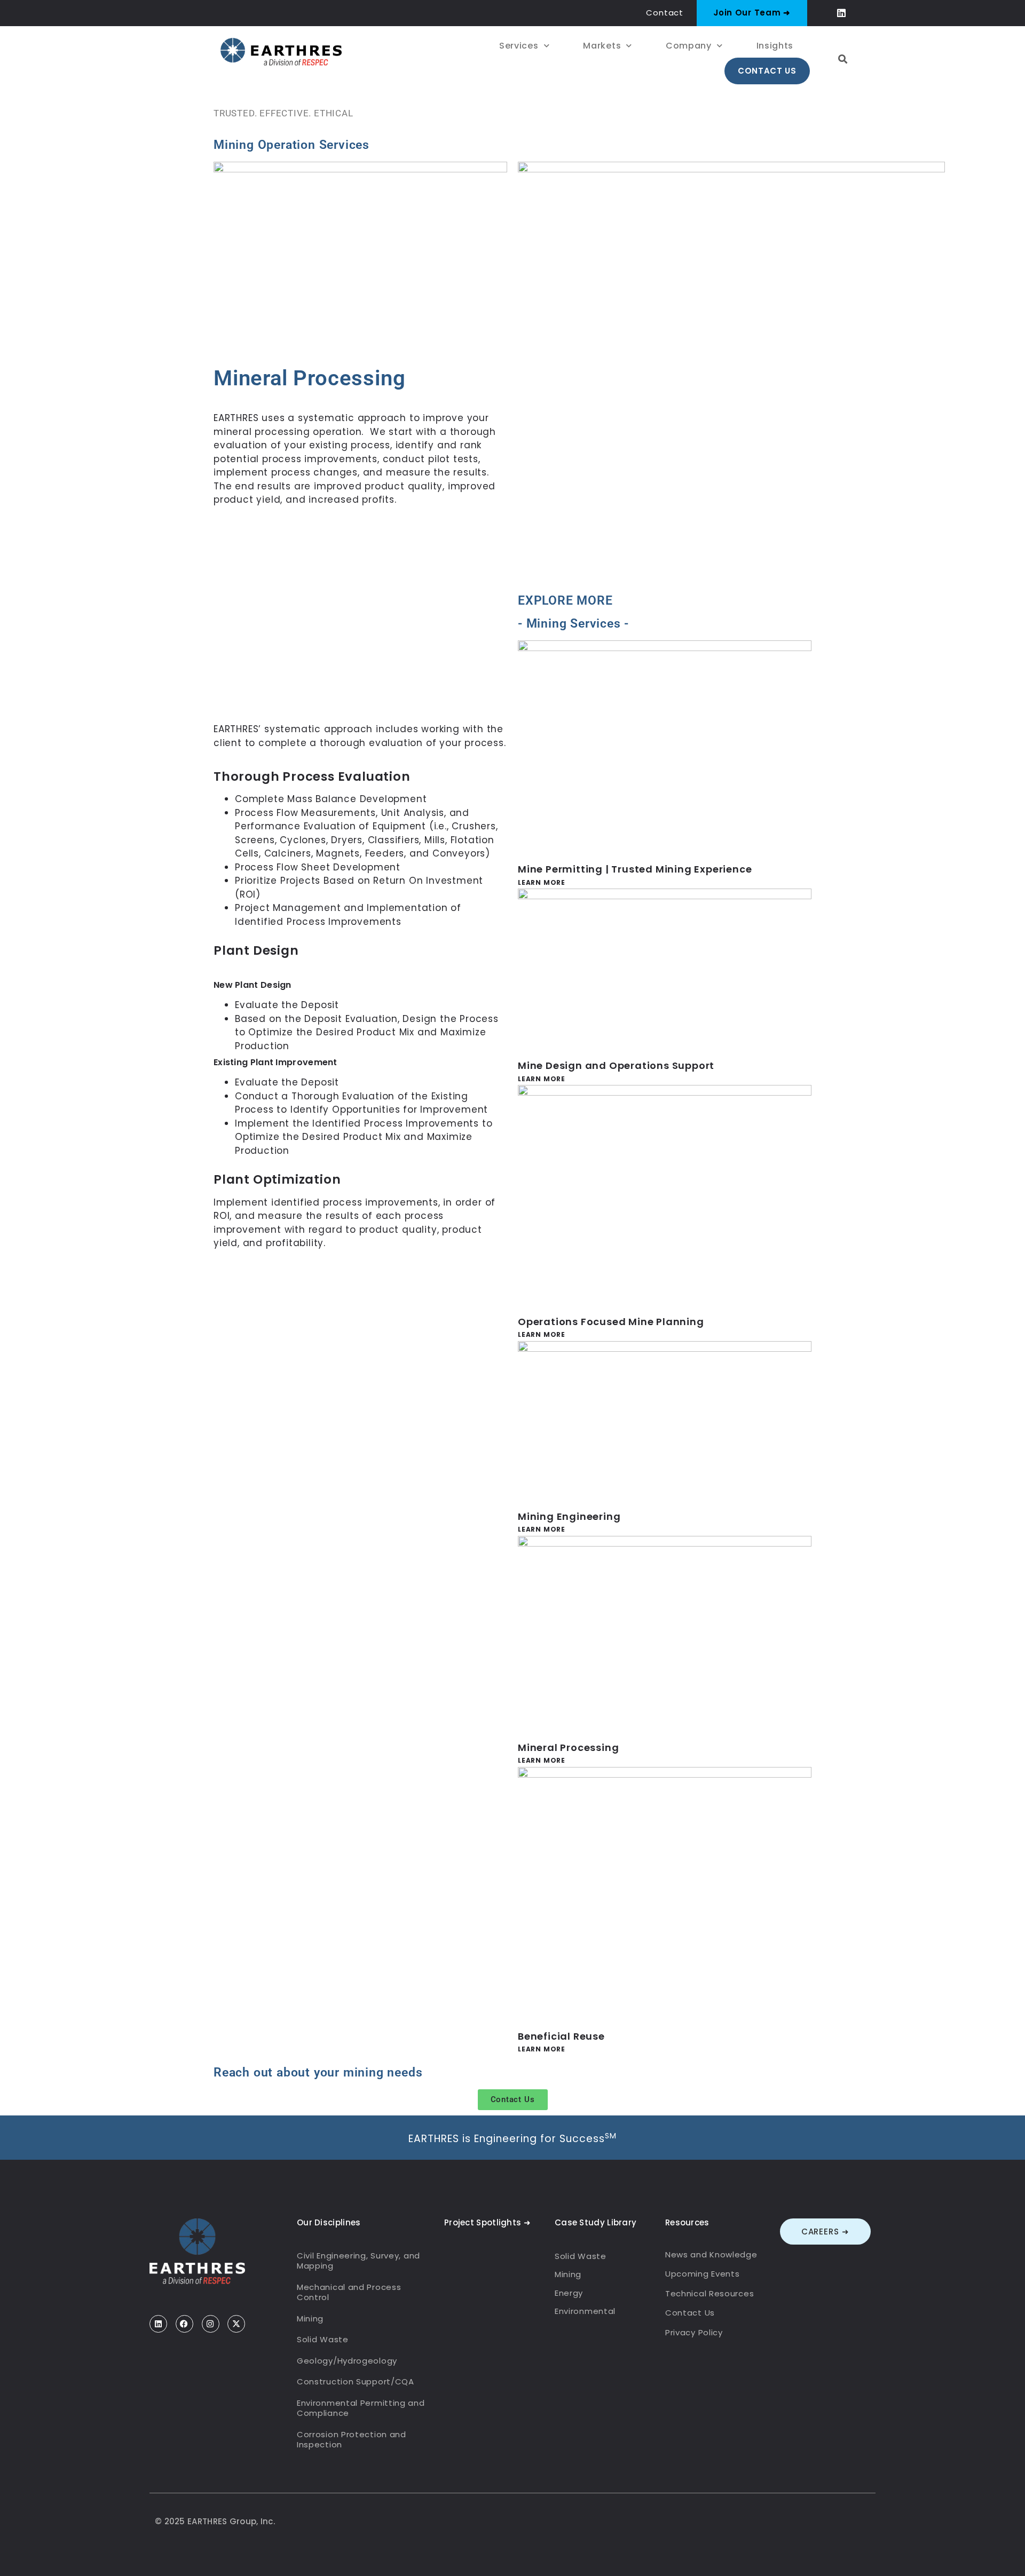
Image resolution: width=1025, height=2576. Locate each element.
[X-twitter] (236, 2324)
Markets (602, 46)
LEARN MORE (542, 882)
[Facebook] (184, 2324)
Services (519, 46)
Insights (775, 46)
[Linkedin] (842, 13)
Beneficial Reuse (561, 2036)
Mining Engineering (569, 1516)
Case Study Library (596, 2222)
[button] (843, 59)
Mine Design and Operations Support (616, 1065)
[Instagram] (211, 2324)
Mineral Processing (568, 1747)
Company (689, 46)
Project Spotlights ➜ (487, 2222)
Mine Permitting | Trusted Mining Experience (635, 869)
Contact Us (767, 71)
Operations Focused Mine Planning (611, 1322)
